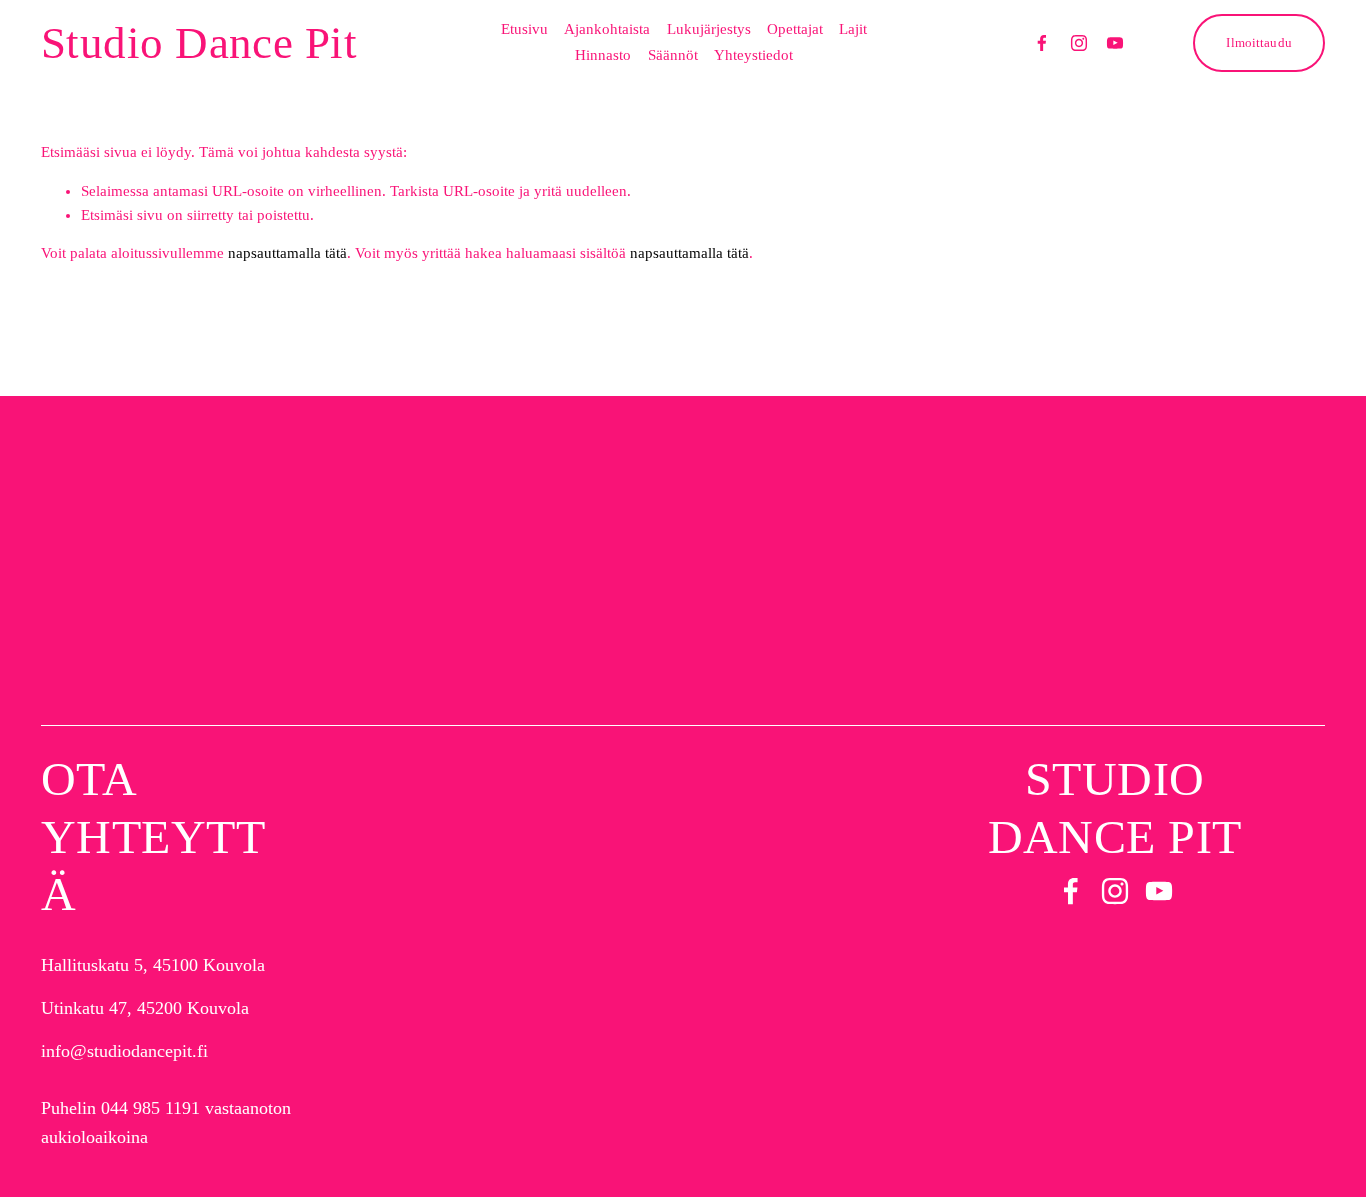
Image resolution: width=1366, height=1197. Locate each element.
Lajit (853, 29)
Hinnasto (603, 55)
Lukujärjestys (709, 29)
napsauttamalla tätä (287, 253)
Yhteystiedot (753, 55)
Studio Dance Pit (199, 43)
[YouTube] (1115, 43)
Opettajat (795, 29)
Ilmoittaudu (1258, 42)
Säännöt (673, 55)
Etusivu (524, 29)
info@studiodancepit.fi (124, 1051)
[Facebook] (1042, 43)
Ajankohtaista (607, 29)
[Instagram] (1079, 43)
